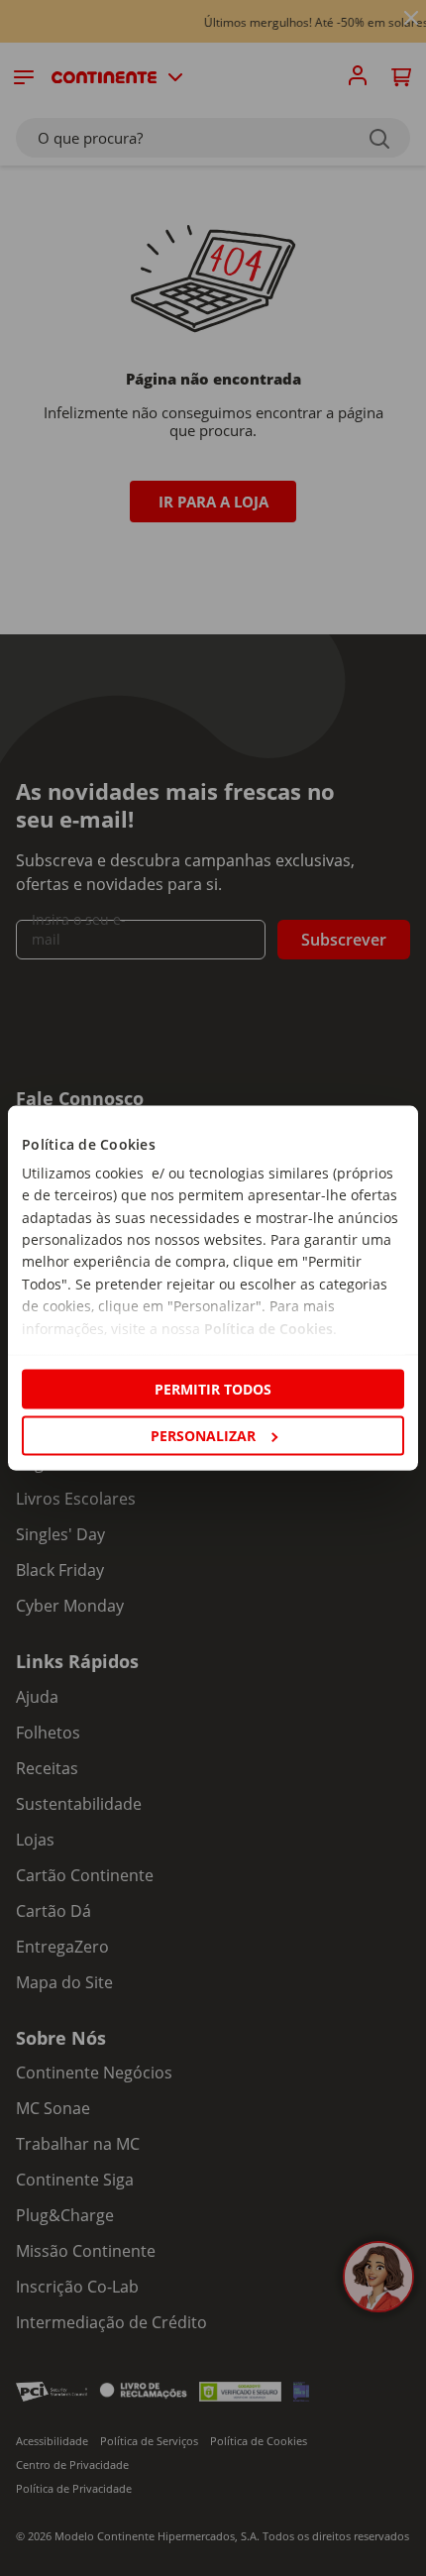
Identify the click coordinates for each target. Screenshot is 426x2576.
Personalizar (203, 1436)
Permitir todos (213, 1388)
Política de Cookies (268, 1328)
